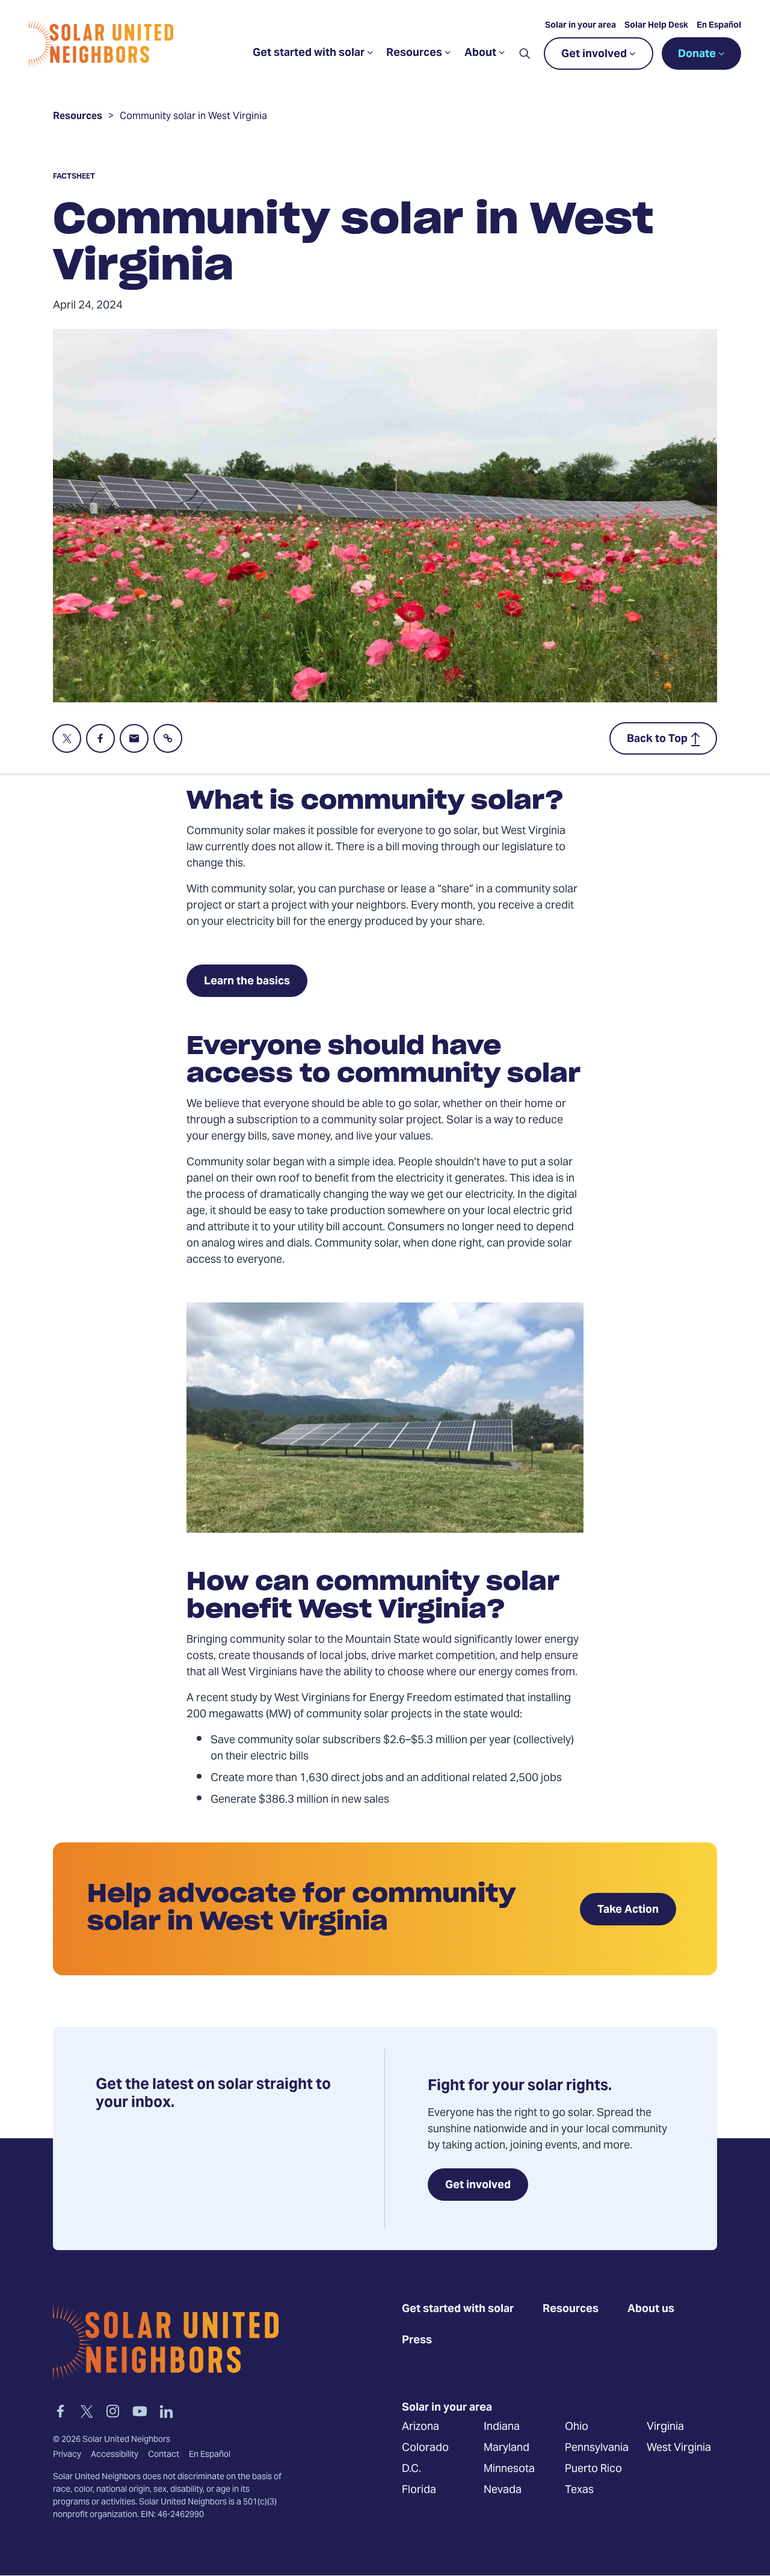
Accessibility (115, 2455)
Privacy (67, 2455)
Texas (579, 2490)
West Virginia (679, 2448)
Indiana (502, 2427)
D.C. (411, 2469)
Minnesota (509, 2469)
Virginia (665, 2427)
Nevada (503, 2490)
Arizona (420, 2427)
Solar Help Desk (656, 26)
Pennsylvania (597, 2448)
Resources (78, 118)
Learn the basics (247, 982)
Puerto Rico (593, 2469)
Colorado (425, 2448)
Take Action (628, 1910)
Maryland (507, 2448)
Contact (164, 2455)
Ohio (577, 2427)
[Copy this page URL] (168, 738)
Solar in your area (581, 26)
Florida (419, 2490)
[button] (525, 54)
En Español (719, 26)
